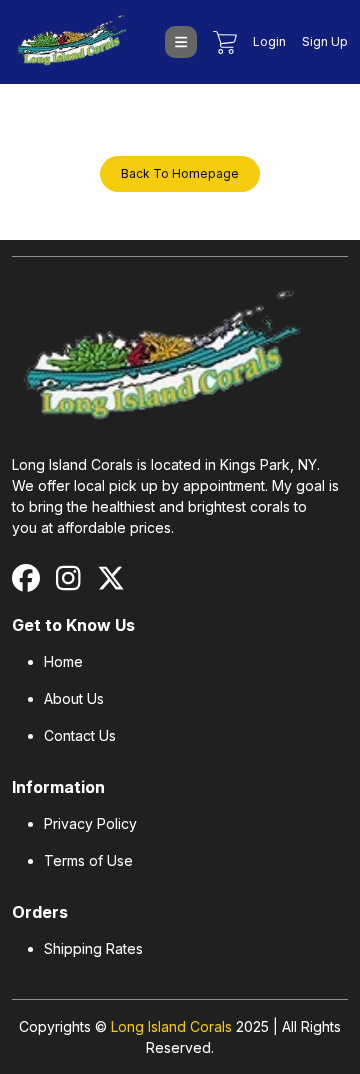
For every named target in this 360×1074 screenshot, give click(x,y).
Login (269, 41)
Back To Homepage (180, 173)
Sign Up (325, 41)
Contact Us (80, 735)
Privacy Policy (90, 823)
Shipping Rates (93, 948)
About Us (74, 698)
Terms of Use (88, 860)
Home (63, 661)
